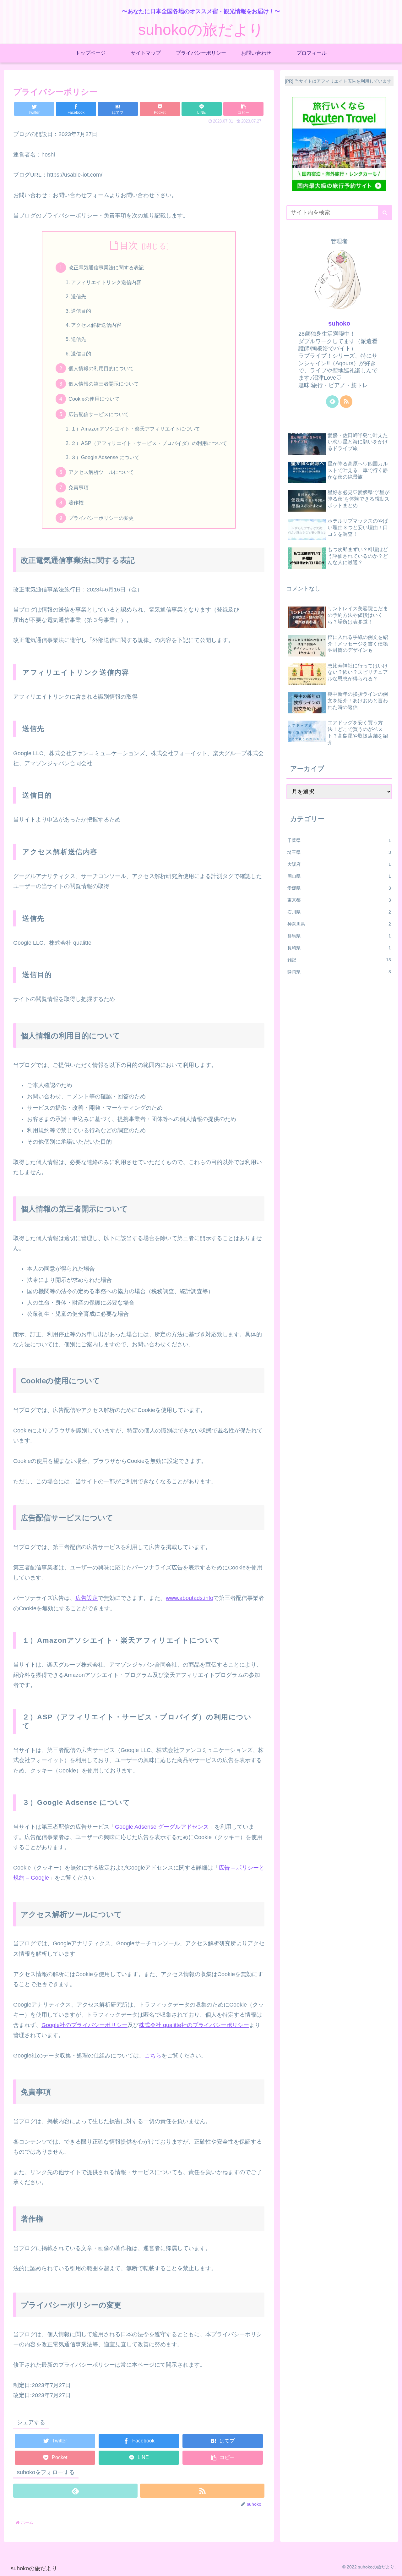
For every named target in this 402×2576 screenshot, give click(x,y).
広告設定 (87, 1598)
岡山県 (339, 876)
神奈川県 (339, 924)
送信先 (79, 296)
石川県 (339, 912)
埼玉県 (339, 852)
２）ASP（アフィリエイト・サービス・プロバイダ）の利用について (149, 443)
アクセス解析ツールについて (101, 472)
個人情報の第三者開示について (104, 384)
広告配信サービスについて (99, 414)
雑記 (339, 960)
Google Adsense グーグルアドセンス (162, 1827)
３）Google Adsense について (105, 457)
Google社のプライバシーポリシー (84, 2025)
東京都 (339, 900)
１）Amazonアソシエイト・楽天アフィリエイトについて (136, 429)
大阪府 (339, 864)
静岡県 (339, 972)
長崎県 (339, 948)
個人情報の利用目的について (101, 368)
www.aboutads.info (190, 1598)
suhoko (339, 323)
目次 (129, 245)
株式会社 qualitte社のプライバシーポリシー (194, 2025)
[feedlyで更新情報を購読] (75, 2491)
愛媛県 (339, 888)
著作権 (76, 503)
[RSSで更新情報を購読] (202, 2491)
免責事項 (79, 487)
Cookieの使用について (94, 399)
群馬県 (339, 936)
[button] (243, 109)
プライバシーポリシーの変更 (101, 518)
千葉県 (339, 840)
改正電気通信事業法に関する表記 (106, 267)
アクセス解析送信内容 (96, 325)
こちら (153, 2056)
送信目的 (81, 311)
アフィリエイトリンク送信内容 (106, 282)
